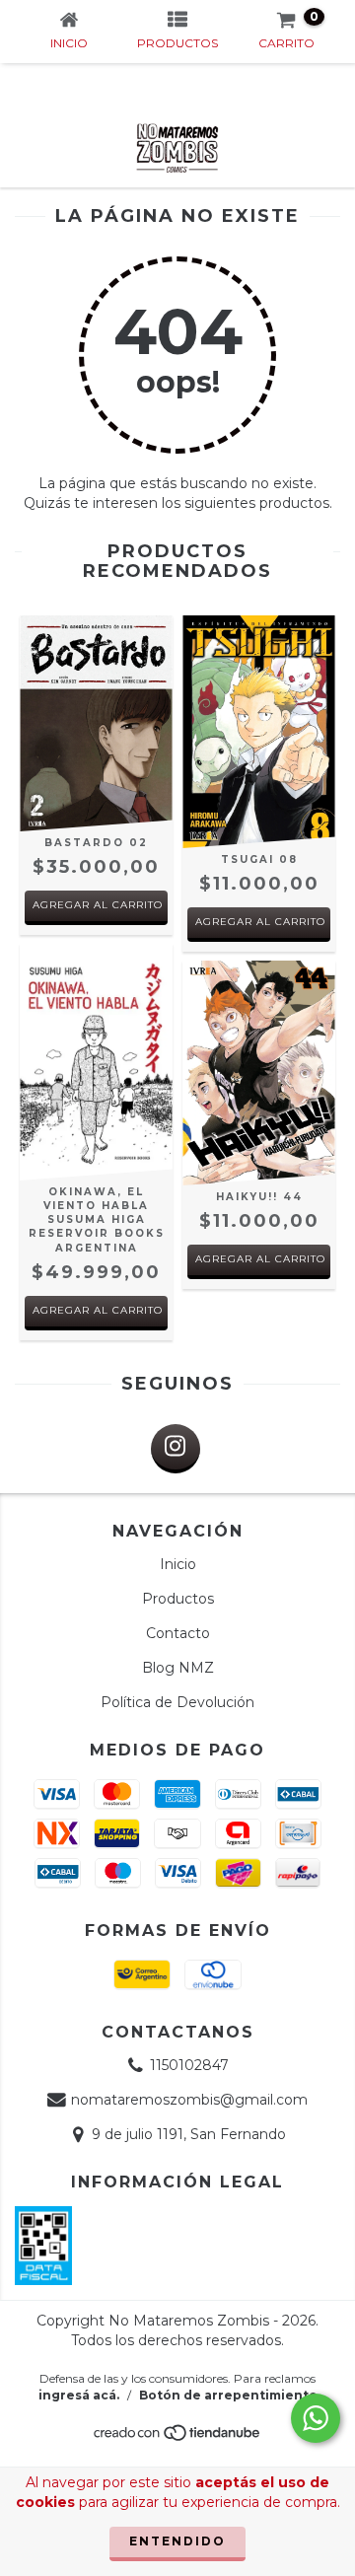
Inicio (178, 1564)
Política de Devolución (177, 1702)
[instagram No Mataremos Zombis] (176, 1449)
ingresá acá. (79, 2395)
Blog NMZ (178, 1668)
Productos (178, 1599)
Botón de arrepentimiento (228, 2395)
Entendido (177, 2541)
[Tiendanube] (178, 2438)
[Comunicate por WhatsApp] (316, 2418)
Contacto (178, 1633)
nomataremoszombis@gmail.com (189, 2100)
